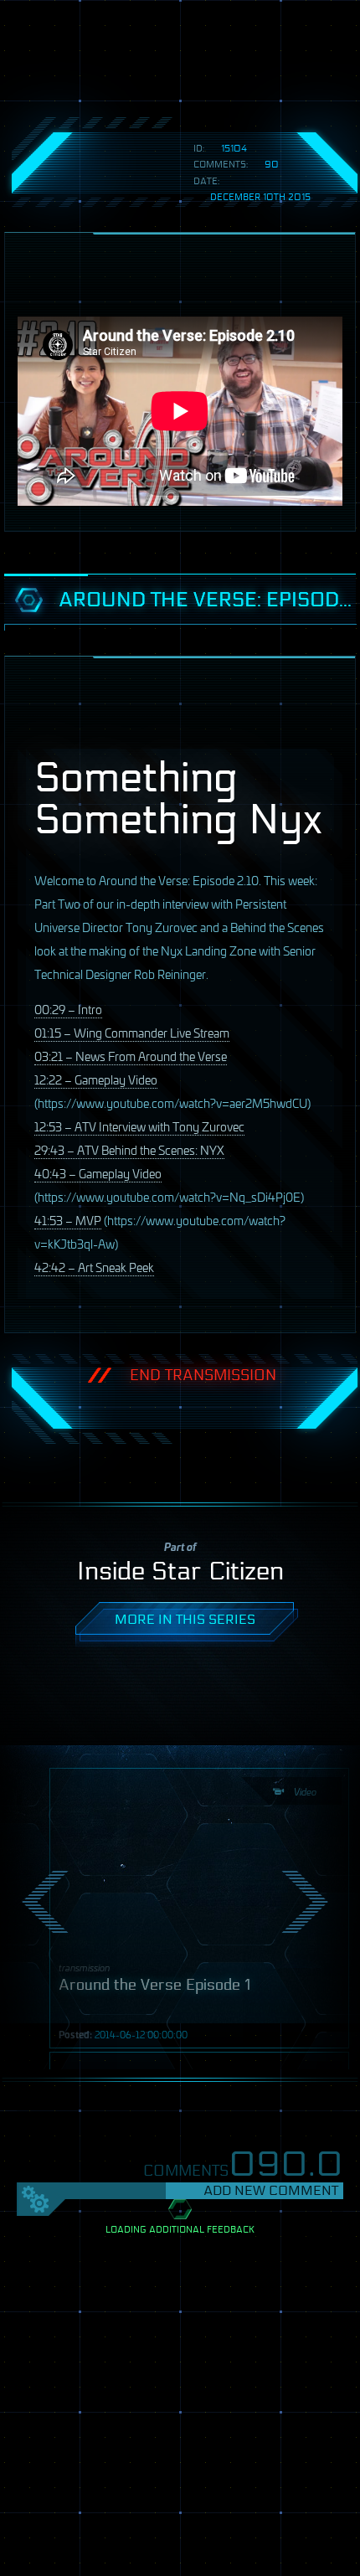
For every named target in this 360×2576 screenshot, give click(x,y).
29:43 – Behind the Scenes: (129, 1149)
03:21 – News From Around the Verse (131, 1056)
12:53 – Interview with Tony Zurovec (139, 1126)
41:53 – (68, 1220)
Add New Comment (271, 2190)
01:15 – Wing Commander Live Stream (132, 1032)
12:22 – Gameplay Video (96, 1079)
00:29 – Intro (68, 1009)
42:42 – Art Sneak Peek (94, 1267)
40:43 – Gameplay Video (98, 1173)
